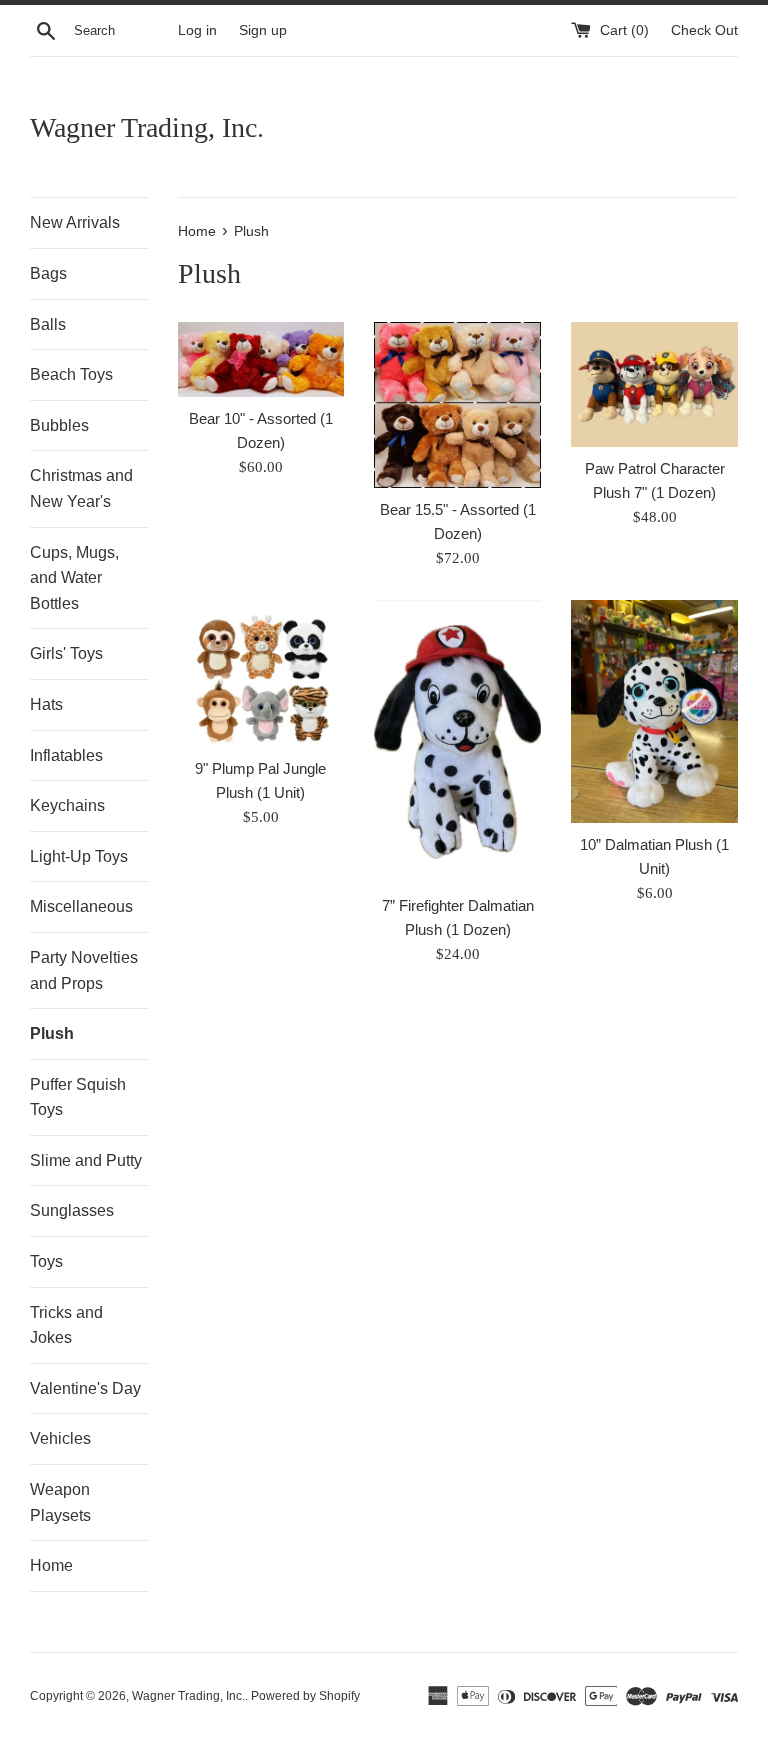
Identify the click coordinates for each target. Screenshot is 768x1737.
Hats (46, 704)
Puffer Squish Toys (78, 1097)
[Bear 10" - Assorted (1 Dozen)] (261, 359)
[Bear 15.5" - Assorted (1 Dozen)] (457, 405)
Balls (48, 324)
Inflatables (66, 755)
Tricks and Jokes (66, 1325)
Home (51, 1565)
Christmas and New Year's (81, 488)
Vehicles (60, 1438)
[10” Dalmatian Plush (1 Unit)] (654, 711)
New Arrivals (75, 222)
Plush (52, 1033)
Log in (197, 30)
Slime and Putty (86, 1160)
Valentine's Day (85, 1388)
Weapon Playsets (60, 1502)
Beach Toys (71, 374)
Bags (48, 273)
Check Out (704, 30)
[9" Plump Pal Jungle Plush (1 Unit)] (261, 673)
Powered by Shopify (305, 1696)
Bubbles (59, 425)
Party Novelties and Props (84, 970)
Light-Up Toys (79, 856)
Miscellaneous (81, 906)
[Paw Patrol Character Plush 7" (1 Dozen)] (654, 384)
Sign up (263, 30)
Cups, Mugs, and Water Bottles (74, 578)
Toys (46, 1261)
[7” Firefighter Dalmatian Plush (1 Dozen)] (457, 742)
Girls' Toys (66, 653)
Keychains (67, 805)
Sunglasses (72, 1210)
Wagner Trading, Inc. (147, 127)
